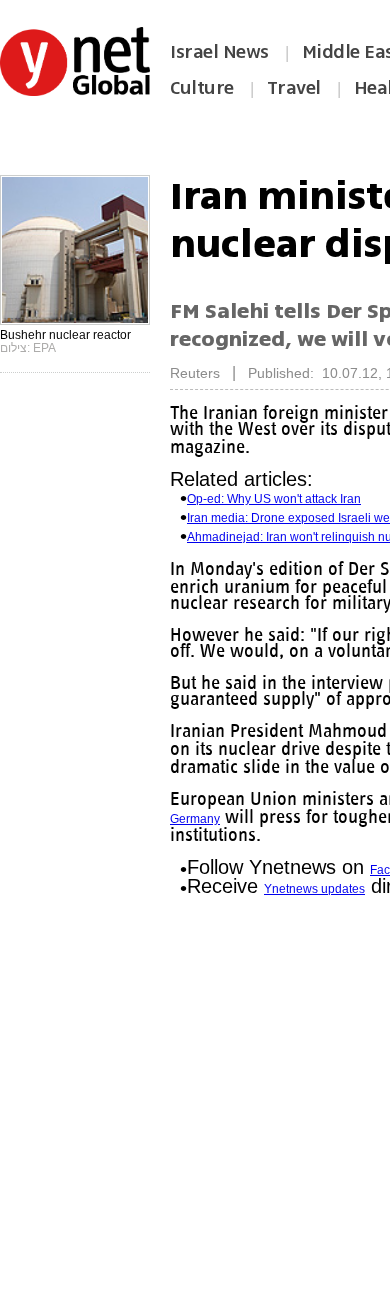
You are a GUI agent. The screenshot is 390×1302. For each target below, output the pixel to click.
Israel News (219, 52)
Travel (294, 88)
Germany (232, 835)
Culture (202, 88)
